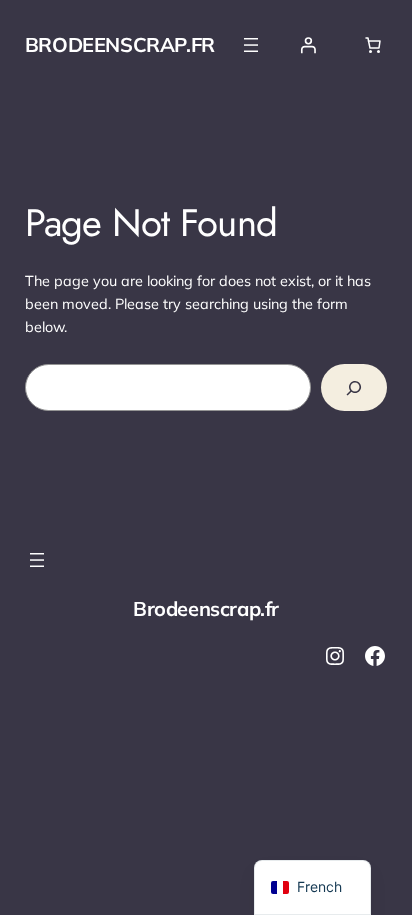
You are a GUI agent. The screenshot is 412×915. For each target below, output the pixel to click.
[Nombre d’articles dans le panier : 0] (373, 45)
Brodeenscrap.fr (120, 44)
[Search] (354, 387)
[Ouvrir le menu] (251, 45)
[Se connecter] (308, 45)
